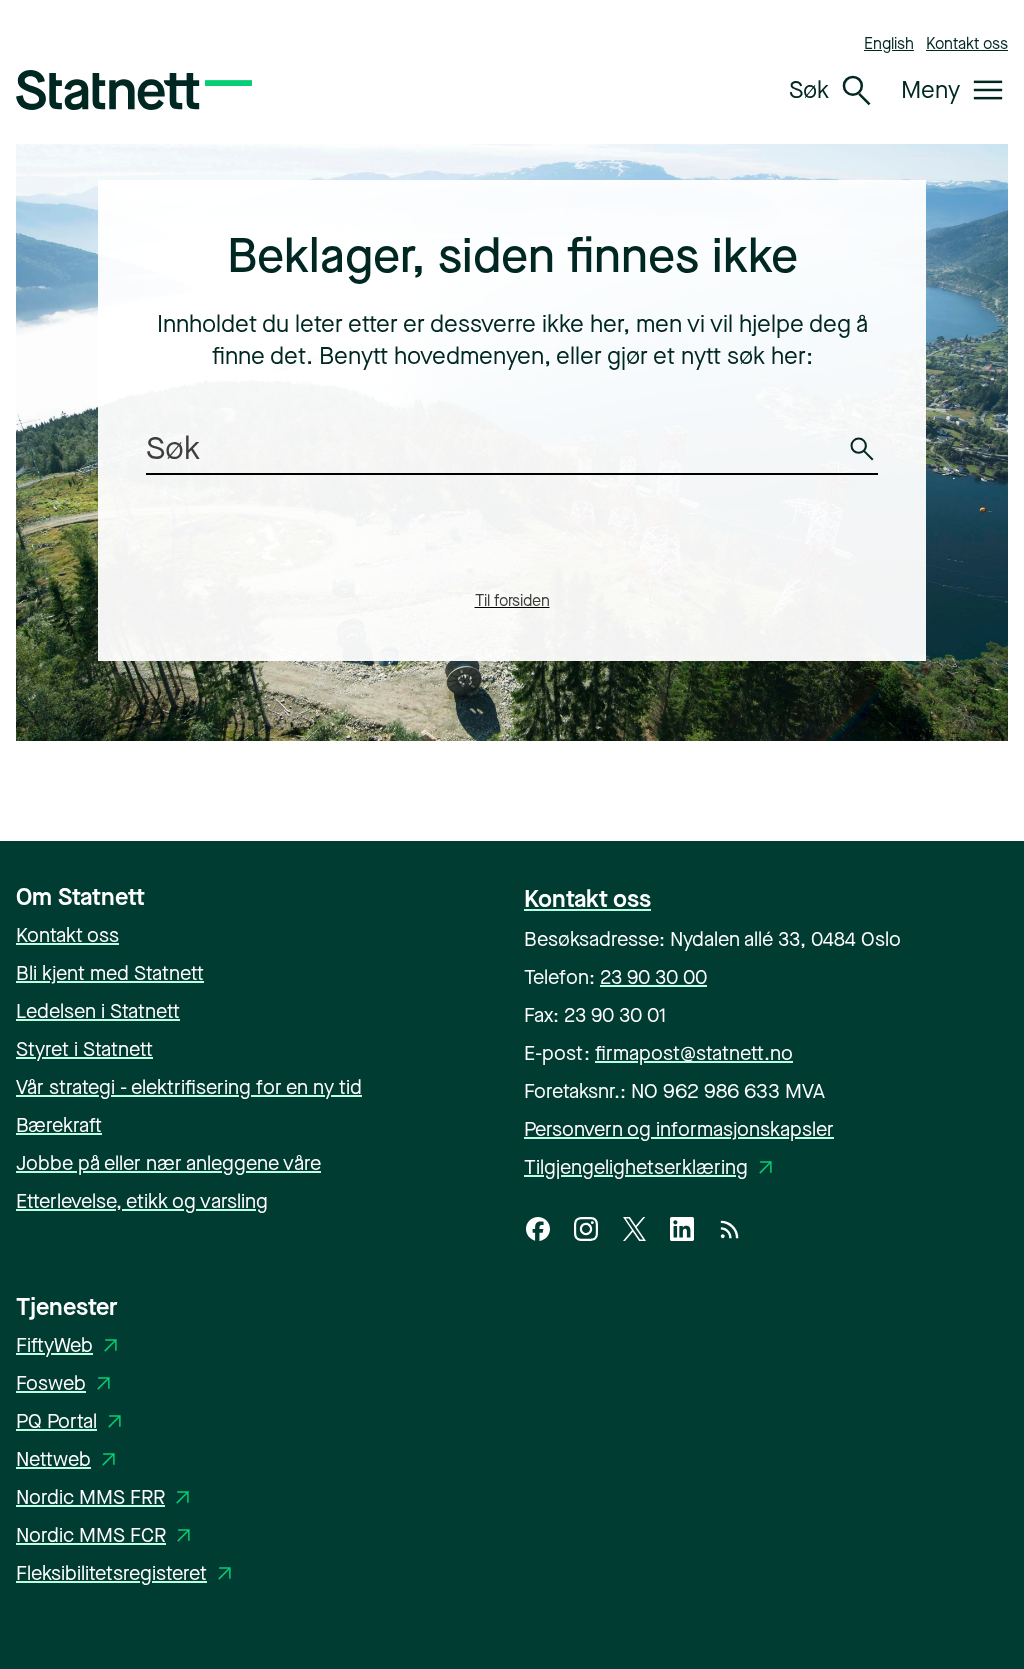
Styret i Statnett (84, 1049)
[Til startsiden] (134, 90)
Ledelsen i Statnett (98, 1011)
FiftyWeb (70, 1345)
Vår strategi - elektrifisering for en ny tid (189, 1087)
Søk (865, 462)
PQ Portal (72, 1421)
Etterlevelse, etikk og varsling (142, 1201)
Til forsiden (512, 600)
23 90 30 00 (653, 977)
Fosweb (67, 1383)
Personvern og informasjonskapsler (679, 1129)
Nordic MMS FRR (106, 1497)
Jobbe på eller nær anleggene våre (168, 1163)
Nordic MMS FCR (107, 1535)
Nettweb (69, 1459)
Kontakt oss (967, 43)
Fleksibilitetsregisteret (127, 1573)
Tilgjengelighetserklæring (652, 1167)
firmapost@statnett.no (694, 1053)
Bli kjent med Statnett (110, 973)
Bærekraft (59, 1125)
